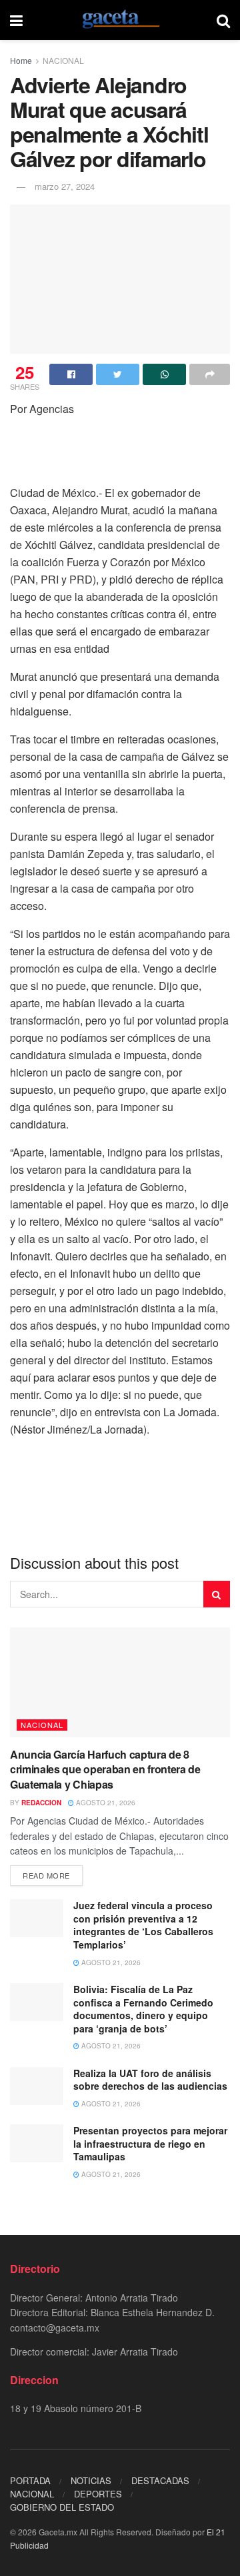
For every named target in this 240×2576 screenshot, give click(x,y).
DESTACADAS (160, 2480)
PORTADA (30, 2480)
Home (21, 60)
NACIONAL (63, 60)
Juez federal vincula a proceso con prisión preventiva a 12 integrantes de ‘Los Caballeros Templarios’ (143, 1925)
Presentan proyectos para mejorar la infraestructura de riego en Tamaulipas (150, 2143)
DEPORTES (98, 2494)
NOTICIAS (91, 2480)
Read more (46, 1875)
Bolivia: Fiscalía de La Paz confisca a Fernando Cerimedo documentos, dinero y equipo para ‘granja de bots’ (143, 2009)
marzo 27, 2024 (65, 186)
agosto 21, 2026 (105, 1803)
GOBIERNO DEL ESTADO (62, 2507)
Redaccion (41, 1803)
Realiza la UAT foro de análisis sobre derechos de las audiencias (150, 2080)
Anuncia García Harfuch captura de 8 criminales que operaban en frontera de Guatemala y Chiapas (105, 1769)
